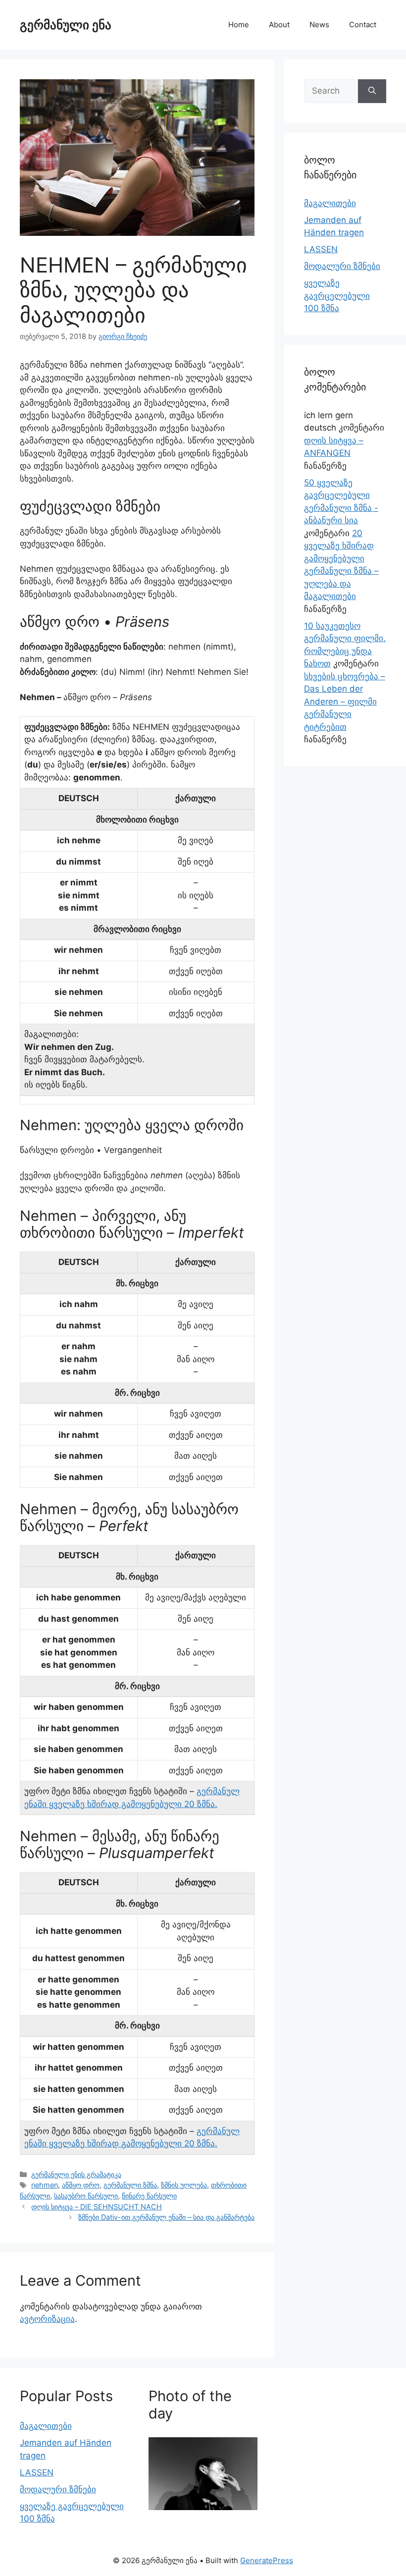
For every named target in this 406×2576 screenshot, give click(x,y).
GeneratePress (267, 2560)
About (279, 25)
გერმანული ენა (66, 25)
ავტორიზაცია (47, 2319)
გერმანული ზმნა (130, 2185)
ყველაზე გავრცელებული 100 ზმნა (337, 296)
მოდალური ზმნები (342, 266)
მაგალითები (330, 203)
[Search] (372, 91)
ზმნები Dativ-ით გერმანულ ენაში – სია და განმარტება (166, 2217)
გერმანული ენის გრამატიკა (76, 2174)
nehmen (45, 2185)
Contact (363, 25)
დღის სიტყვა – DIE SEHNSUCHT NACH (97, 2207)
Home (239, 25)
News (319, 25)
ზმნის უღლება (184, 2185)
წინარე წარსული (149, 2196)
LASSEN (321, 249)
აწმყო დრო (81, 2185)
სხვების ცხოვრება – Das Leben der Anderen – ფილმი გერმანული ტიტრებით (345, 702)
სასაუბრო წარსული (86, 2196)
